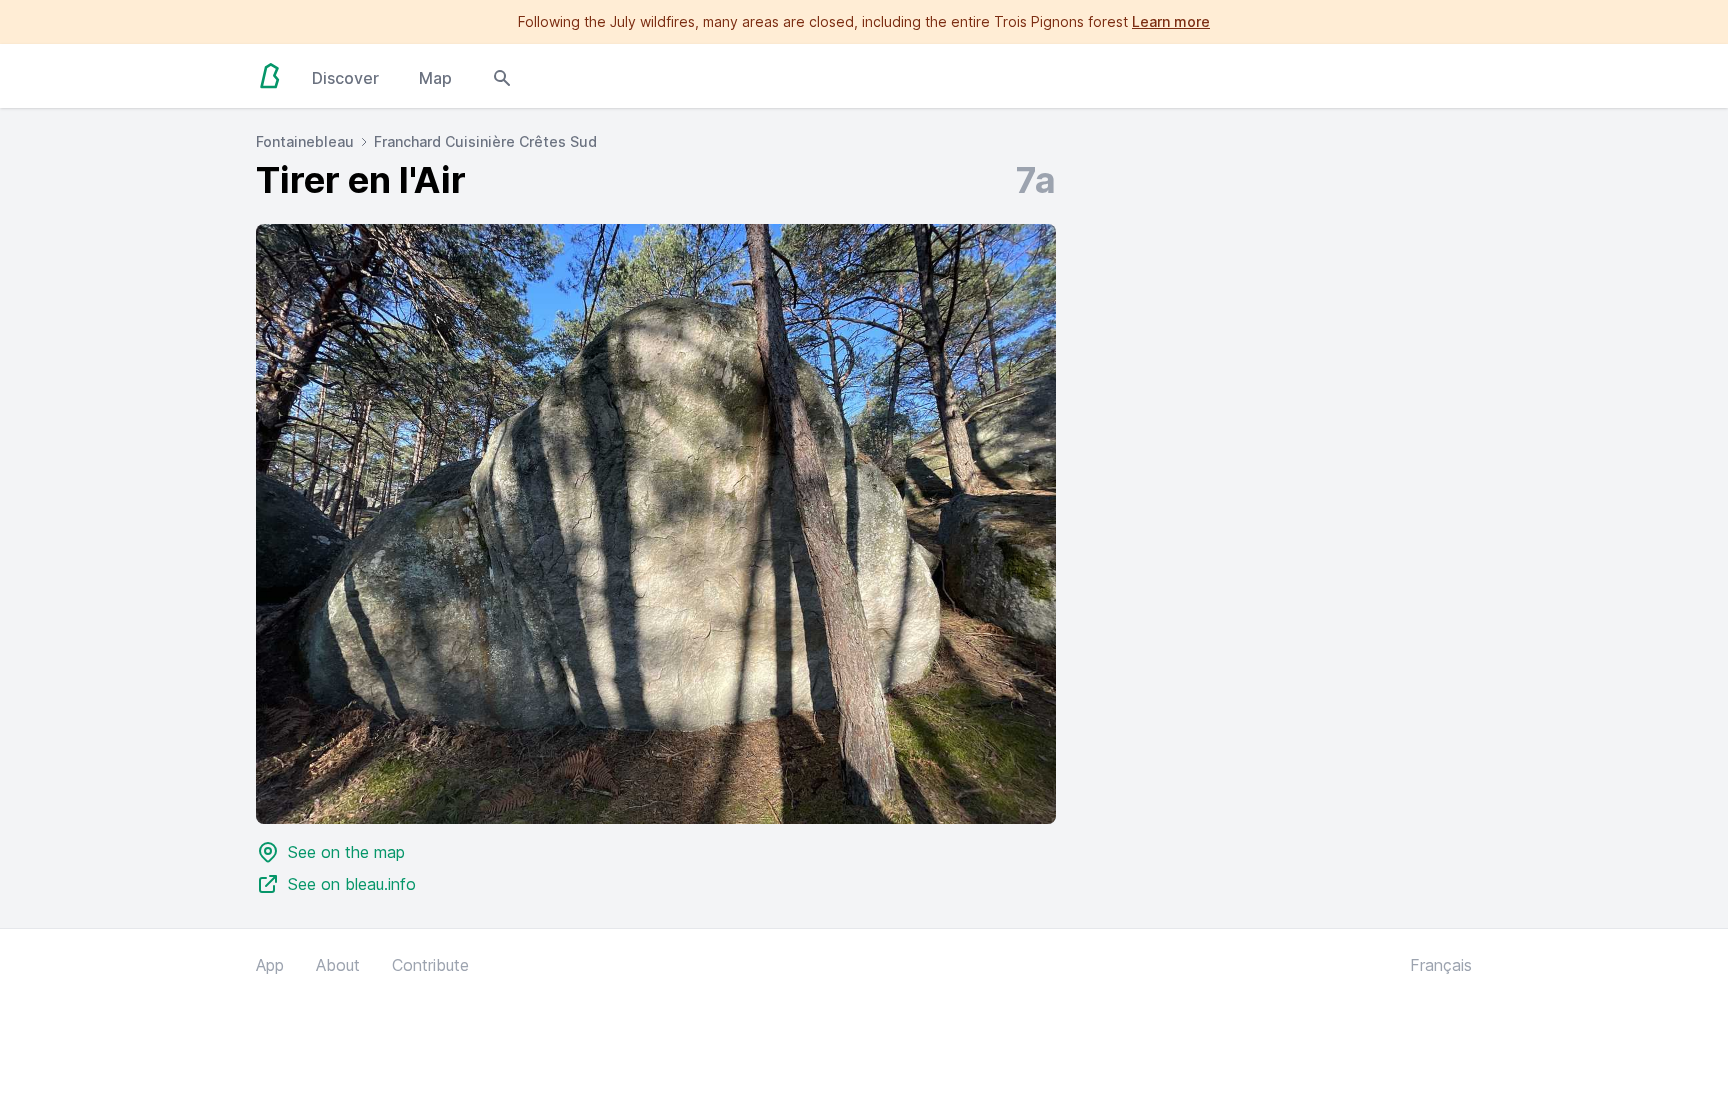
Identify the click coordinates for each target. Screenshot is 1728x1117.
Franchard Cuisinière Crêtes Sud (485, 141)
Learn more (1171, 21)
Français (1441, 965)
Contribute (430, 965)
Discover (345, 78)
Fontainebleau (305, 141)
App (270, 965)
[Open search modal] (502, 76)
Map (435, 78)
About (338, 965)
